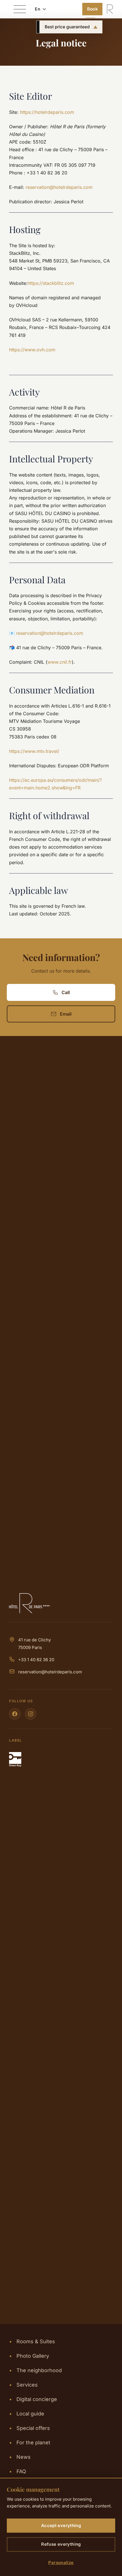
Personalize (61, 2563)
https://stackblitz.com (51, 283)
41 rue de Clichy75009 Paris (34, 1644)
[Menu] (20, 9)
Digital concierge (33, 2399)
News (20, 2457)
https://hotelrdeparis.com (47, 112)
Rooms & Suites (32, 2341)
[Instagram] (31, 1714)
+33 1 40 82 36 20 (36, 1660)
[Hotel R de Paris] (61, 1603)
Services (23, 2385)
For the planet (30, 2442)
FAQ (18, 2471)
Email (66, 1014)
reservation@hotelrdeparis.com (50, 1672)
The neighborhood (35, 2370)
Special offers (30, 2428)
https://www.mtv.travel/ (34, 751)
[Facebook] (15, 1714)
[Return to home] (110, 9)
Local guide (27, 2414)
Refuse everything (61, 2544)
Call (66, 992)
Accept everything (61, 2525)
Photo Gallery (29, 2356)
